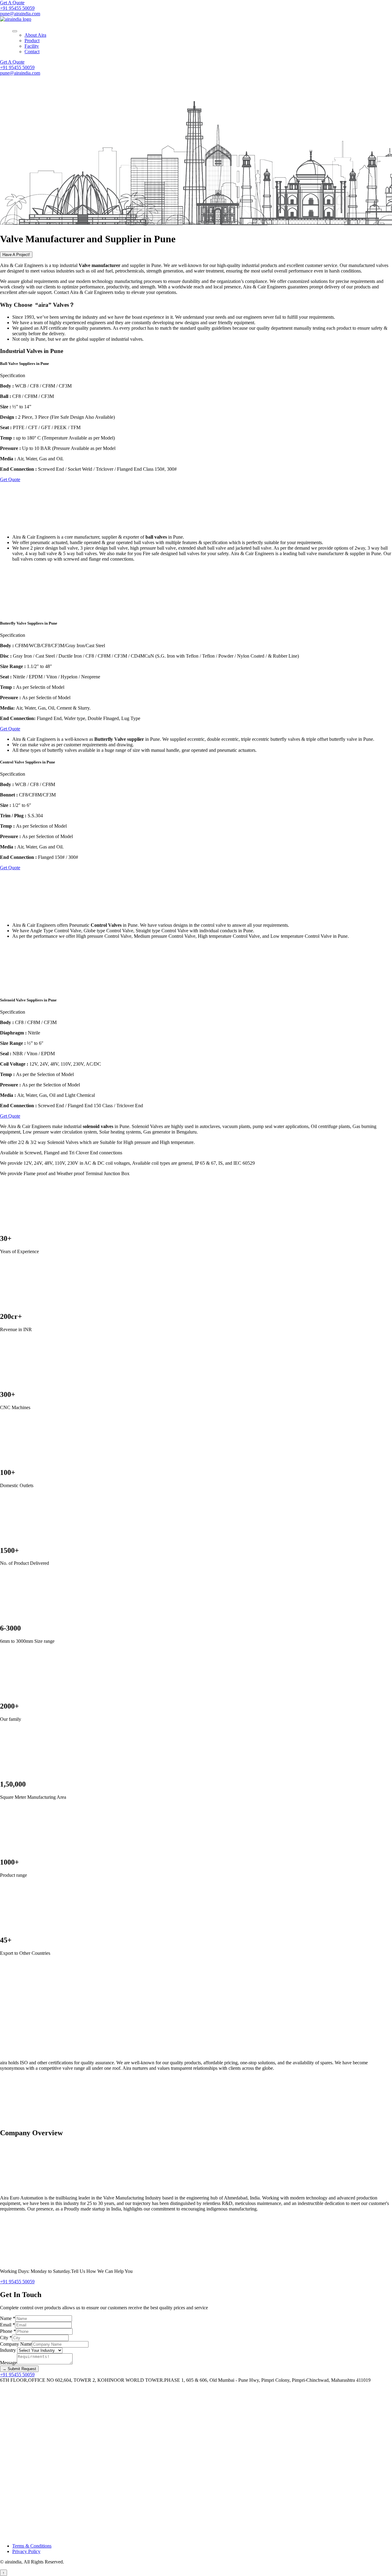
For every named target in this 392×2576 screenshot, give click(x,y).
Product (32, 41)
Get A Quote (12, 3)
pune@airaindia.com (20, 14)
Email (8, 2325)
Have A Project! (16, 255)
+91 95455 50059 (17, 8)
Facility (32, 46)
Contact (32, 52)
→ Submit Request (19, 2369)
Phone (8, 2331)
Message (8, 2363)
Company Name (16, 2344)
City (6, 2338)
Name (8, 2318)
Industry (9, 2350)
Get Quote (10, 479)
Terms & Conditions (32, 2546)
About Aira (35, 35)
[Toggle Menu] (15, 31)
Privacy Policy (26, 2551)
